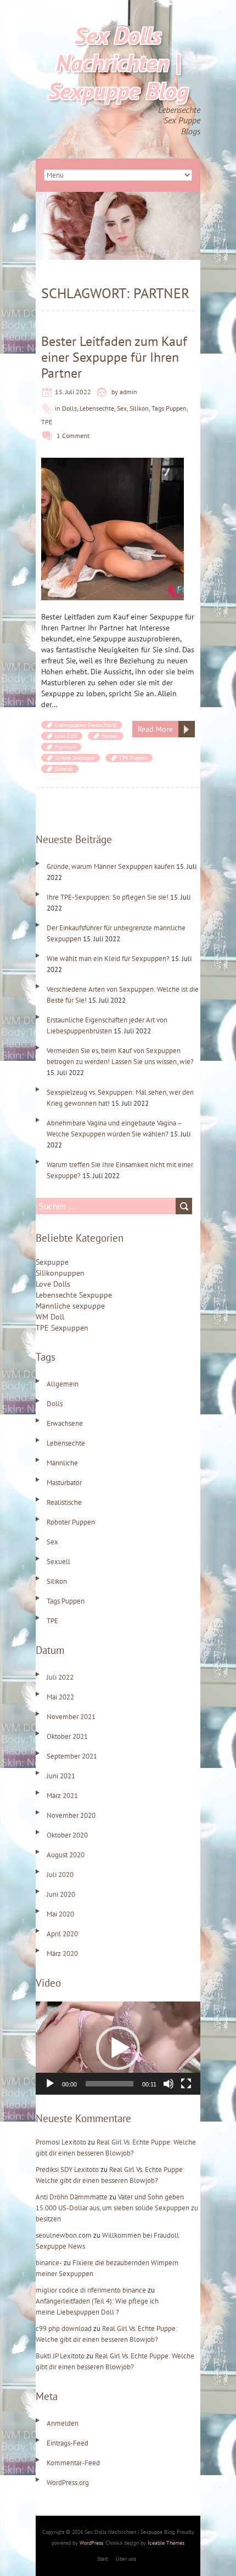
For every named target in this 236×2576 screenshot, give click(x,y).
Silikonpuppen (60, 1273)
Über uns (126, 2559)
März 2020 (62, 1954)
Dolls (69, 408)
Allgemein (63, 1384)
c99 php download (64, 2328)
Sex (122, 408)
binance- (49, 2263)
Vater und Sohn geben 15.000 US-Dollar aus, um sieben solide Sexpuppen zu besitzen (117, 2208)
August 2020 (66, 1855)
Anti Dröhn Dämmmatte (72, 2197)
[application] (118, 2048)
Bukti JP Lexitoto (60, 2356)
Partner (110, 736)
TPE (47, 422)
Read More (155, 729)
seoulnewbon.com (64, 2235)
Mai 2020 (60, 1914)
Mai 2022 (60, 1697)
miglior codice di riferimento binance (91, 2290)
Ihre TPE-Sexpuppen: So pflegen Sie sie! (108, 897)
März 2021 (62, 1796)
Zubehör (64, 769)
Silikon (139, 408)
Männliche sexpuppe (70, 1306)
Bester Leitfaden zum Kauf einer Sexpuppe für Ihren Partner (114, 357)
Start (102, 2559)
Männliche (62, 1463)
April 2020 (62, 1934)
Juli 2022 (60, 1677)
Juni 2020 (61, 1894)
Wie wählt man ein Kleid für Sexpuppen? (108, 959)
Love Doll (66, 736)
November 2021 (71, 1717)
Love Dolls (53, 1284)
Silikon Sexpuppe (75, 758)
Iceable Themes (166, 2543)
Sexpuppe (52, 1262)
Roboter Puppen (71, 1522)
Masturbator (64, 1483)
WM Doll (50, 1317)
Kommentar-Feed (73, 2463)
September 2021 (72, 1756)
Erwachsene (65, 1423)
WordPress (91, 2543)
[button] (118, 2048)
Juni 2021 (61, 1776)
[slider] (109, 2084)
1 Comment (73, 436)
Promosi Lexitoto (61, 2142)
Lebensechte (97, 408)
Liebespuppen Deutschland (86, 725)
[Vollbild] (186, 2084)
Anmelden (63, 2423)
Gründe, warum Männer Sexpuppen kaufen (111, 866)
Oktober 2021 (67, 1736)
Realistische (64, 1502)
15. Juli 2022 (73, 392)
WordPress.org (68, 2483)
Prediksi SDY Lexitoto (67, 2170)
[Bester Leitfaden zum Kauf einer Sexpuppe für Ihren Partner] (113, 463)
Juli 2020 (60, 1875)
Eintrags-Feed (68, 2443)
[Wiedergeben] (50, 2084)
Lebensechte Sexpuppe (74, 1295)
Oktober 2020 (67, 1835)
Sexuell (58, 1562)
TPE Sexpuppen (62, 1328)
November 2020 (71, 1815)
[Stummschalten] (168, 2084)
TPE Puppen (133, 758)
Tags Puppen (169, 408)
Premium (65, 747)
